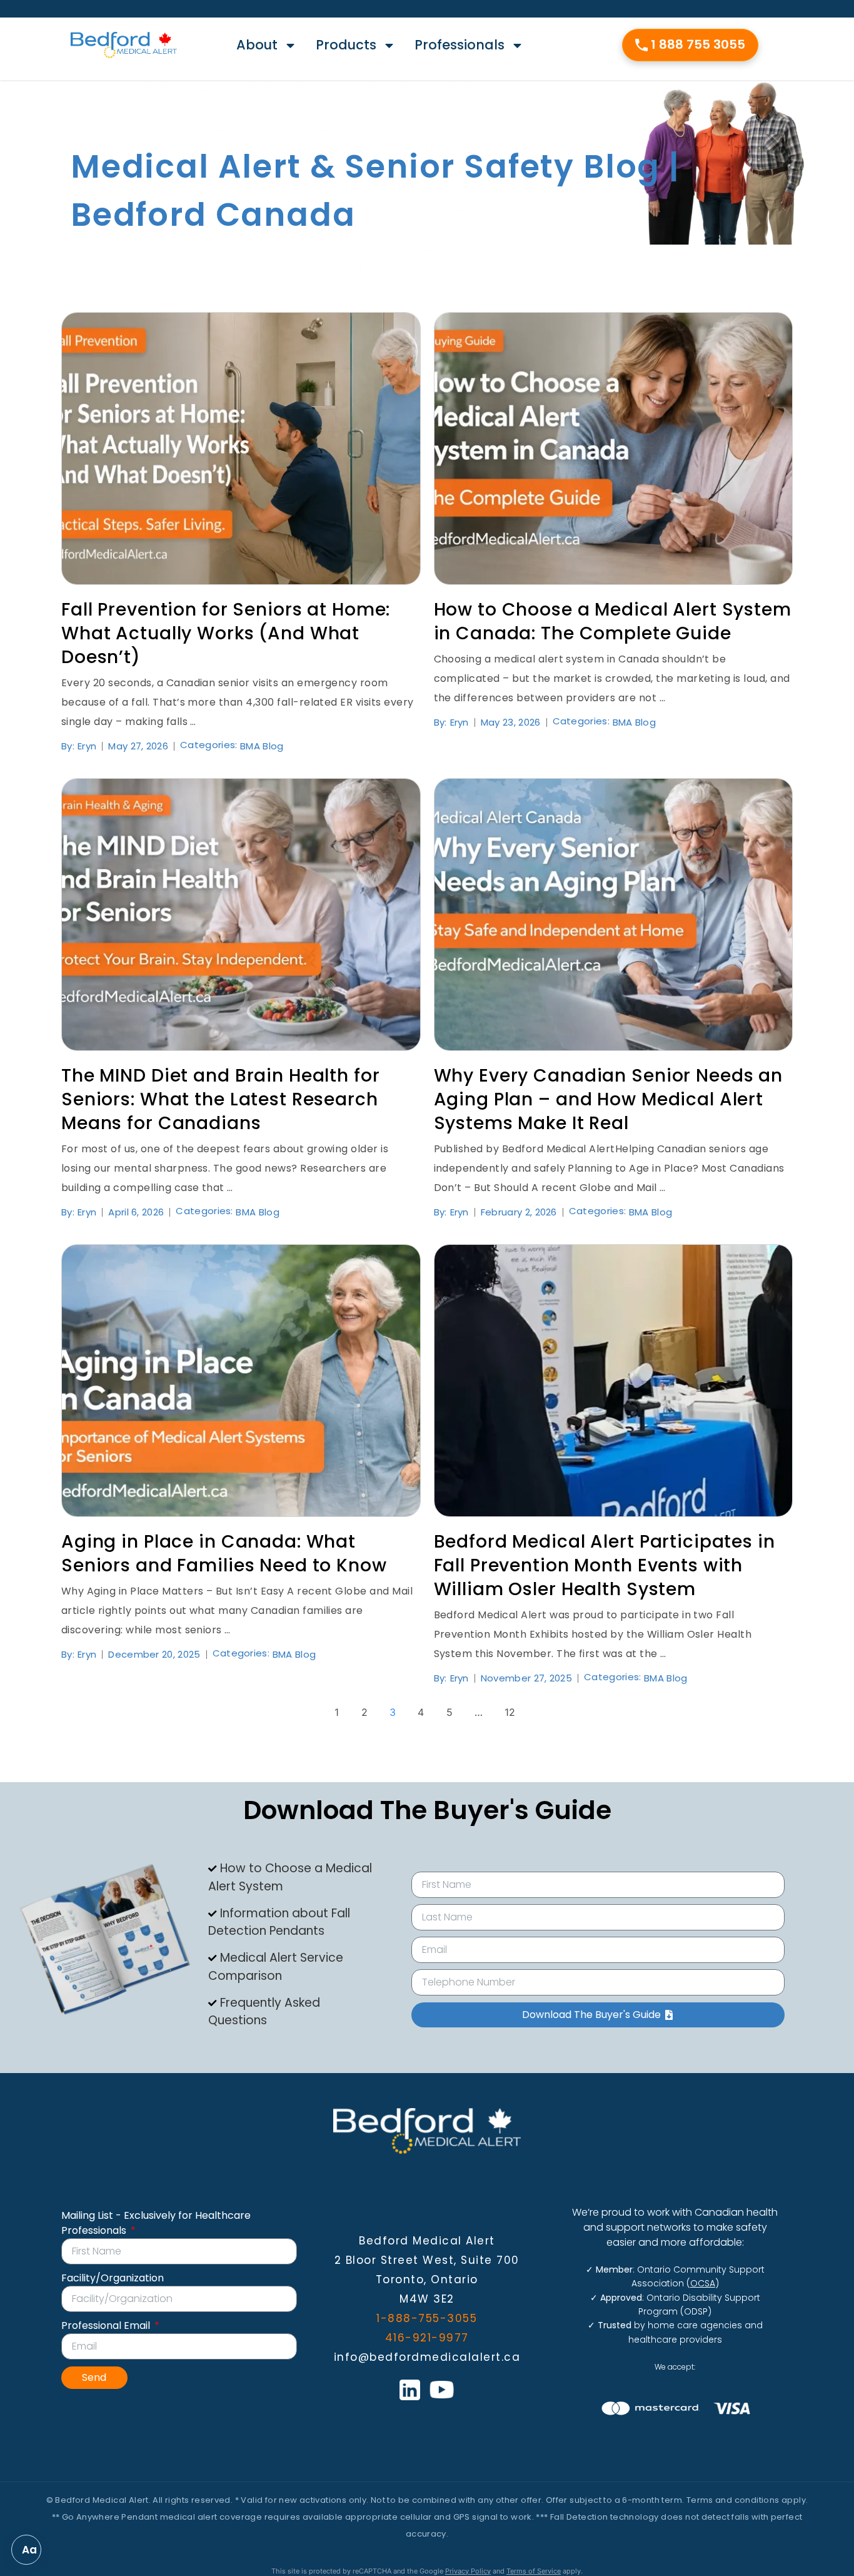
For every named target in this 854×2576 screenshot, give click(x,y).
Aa (29, 2550)
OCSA (703, 2283)
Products (346, 45)
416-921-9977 (427, 2338)
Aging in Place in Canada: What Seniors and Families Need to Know (224, 1554)
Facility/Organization (113, 2278)
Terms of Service (534, 2571)
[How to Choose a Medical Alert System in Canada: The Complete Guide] (614, 449)
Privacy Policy (468, 2571)
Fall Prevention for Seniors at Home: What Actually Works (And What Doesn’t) (226, 633)
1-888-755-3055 (427, 2318)
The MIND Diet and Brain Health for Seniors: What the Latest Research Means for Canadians (221, 1099)
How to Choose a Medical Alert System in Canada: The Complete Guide (613, 621)
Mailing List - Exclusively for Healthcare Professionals (156, 2223)
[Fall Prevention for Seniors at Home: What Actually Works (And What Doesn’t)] (241, 449)
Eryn (87, 746)
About (257, 45)
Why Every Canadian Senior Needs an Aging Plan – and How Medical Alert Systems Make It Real (609, 1099)
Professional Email (107, 2325)
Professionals (460, 45)
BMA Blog (262, 746)
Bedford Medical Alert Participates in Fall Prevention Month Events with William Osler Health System (605, 1565)
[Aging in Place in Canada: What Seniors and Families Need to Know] (241, 1381)
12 (510, 1712)
